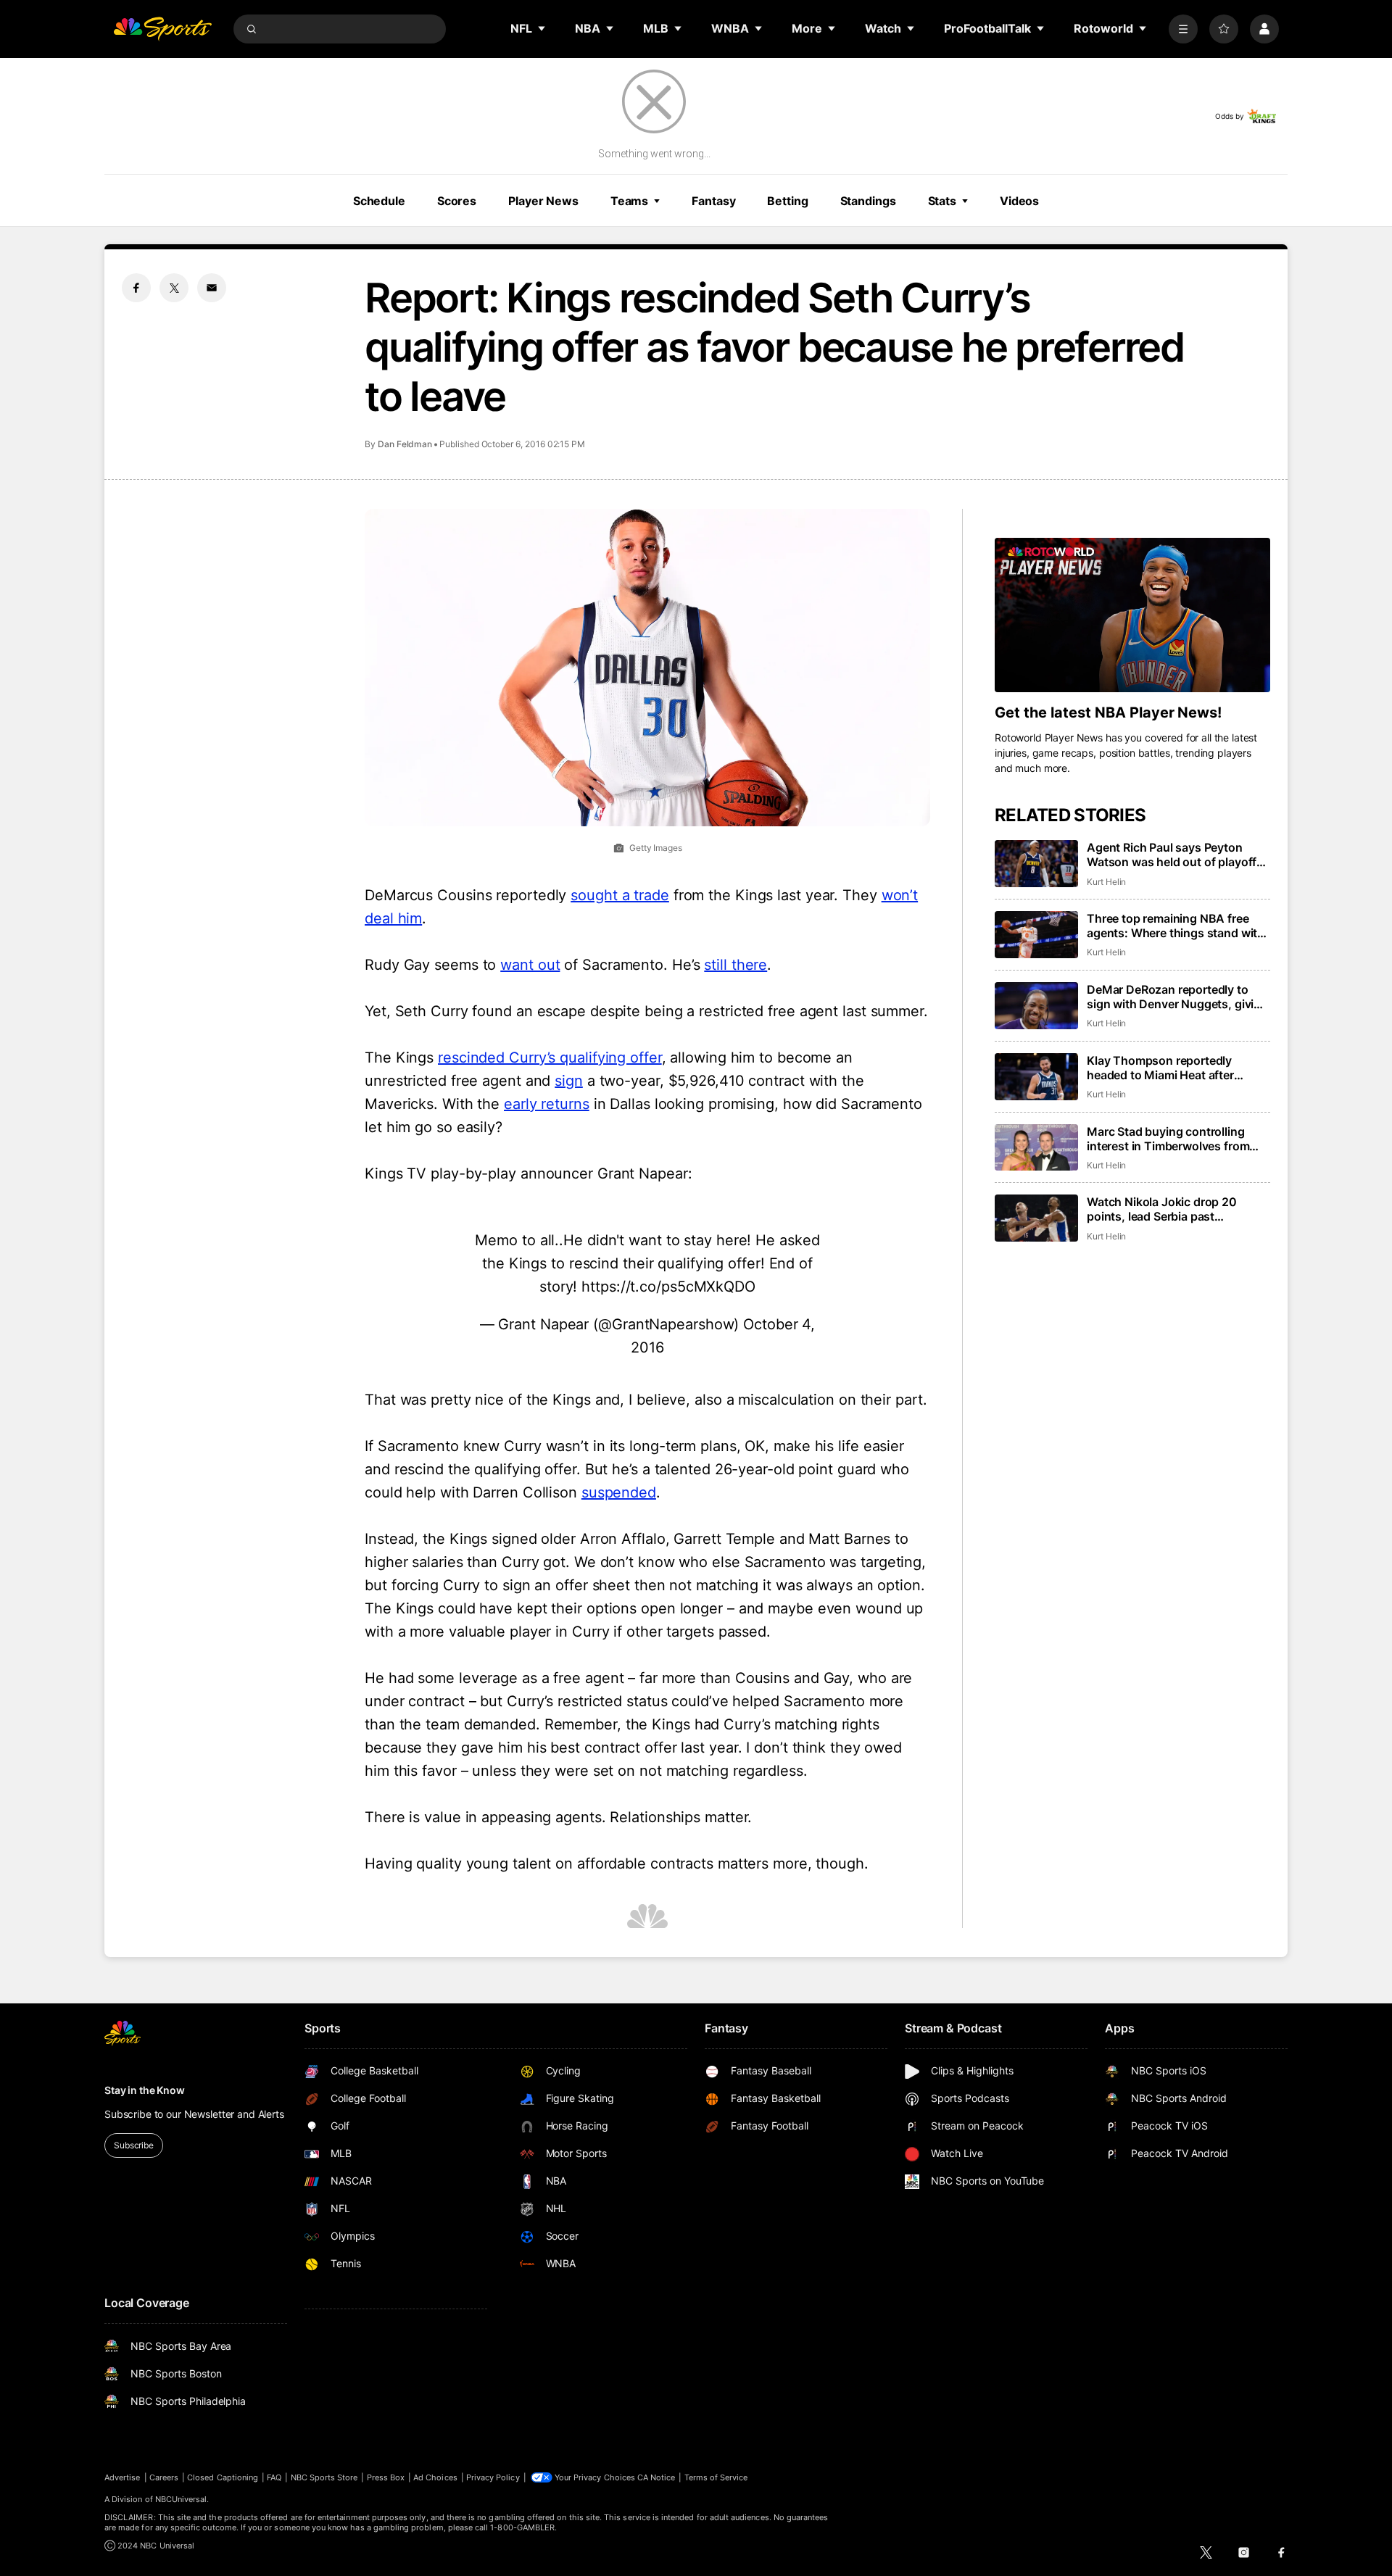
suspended (619, 1492)
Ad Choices (435, 2477)
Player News (543, 201)
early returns (547, 1104)
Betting (787, 201)
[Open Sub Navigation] (542, 28)
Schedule (379, 201)
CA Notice (656, 2477)
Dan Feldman (405, 444)
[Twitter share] (174, 288)
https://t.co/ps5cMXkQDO (668, 1287)
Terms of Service (716, 2477)
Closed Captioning (223, 2477)
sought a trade (620, 895)
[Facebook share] (136, 288)
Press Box (386, 2477)
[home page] (162, 29)
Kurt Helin (1106, 882)
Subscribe (134, 2145)
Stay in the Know (145, 2090)
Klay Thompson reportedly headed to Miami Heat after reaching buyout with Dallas (1163, 1068)
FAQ (274, 2477)
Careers (164, 2477)
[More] (1183, 29)
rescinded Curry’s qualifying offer (550, 1058)
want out (530, 965)
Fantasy (713, 201)
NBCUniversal (181, 2499)
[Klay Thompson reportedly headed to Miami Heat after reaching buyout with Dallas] (1036, 1077)
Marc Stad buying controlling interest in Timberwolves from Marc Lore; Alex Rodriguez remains (1168, 1139)
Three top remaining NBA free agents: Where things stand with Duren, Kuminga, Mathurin (1176, 926)
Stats (942, 201)
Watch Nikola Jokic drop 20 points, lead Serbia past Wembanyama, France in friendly (1175, 1209)
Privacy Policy (493, 2477)
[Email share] (212, 288)
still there (736, 965)
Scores (457, 201)
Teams (629, 201)
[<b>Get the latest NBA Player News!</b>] (1132, 615)
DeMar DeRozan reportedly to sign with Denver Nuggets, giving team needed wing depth (1177, 997)
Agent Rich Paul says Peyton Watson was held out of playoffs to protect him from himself (1175, 855)
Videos (1019, 201)
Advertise (123, 2477)
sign (569, 1081)
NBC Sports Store (324, 2477)
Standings (868, 201)
